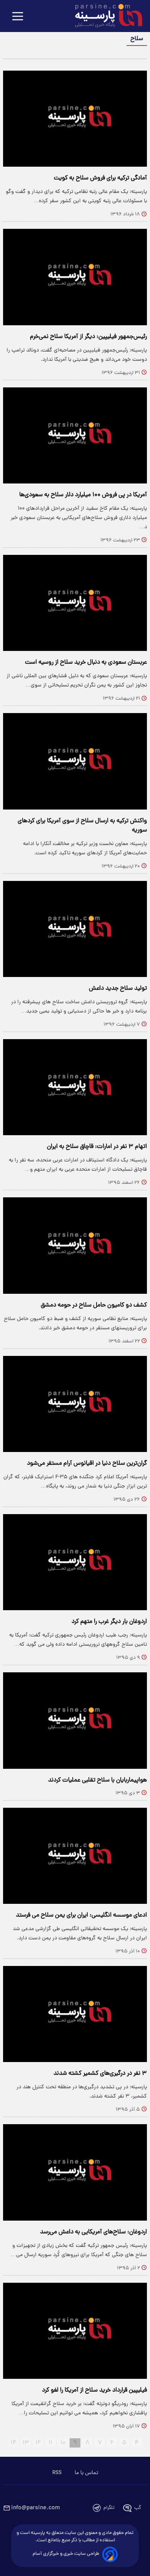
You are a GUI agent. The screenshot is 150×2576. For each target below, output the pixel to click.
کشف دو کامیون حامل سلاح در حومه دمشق (94, 1305)
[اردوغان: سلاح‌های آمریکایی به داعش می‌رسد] (75, 2172)
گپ (138, 2508)
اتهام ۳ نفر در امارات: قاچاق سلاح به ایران (97, 1147)
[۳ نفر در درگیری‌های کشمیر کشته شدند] (75, 2014)
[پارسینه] (105, 17)
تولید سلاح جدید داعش (118, 989)
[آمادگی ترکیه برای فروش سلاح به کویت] (75, 119)
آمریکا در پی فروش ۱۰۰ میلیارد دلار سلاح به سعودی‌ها (83, 495)
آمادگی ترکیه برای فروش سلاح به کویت (100, 178)
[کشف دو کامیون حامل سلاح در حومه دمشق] (75, 1245)
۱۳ (26, 2443)
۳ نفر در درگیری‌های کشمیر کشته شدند (100, 2074)
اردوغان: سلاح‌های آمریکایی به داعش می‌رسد (93, 2232)
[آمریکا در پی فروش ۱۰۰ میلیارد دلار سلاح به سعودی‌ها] (75, 435)
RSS (57, 2473)
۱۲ (38, 2443)
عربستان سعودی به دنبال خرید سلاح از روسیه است (86, 663)
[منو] (18, 17)
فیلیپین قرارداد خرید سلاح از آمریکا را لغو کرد (94, 2390)
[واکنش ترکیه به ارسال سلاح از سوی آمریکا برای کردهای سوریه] (75, 761)
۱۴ (13, 2443)
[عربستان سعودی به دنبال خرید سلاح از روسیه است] (75, 603)
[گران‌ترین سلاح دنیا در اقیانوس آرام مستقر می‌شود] (75, 1404)
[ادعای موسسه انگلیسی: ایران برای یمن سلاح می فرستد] (75, 1856)
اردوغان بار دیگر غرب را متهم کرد (109, 1622)
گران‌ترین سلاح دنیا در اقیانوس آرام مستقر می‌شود (87, 1464)
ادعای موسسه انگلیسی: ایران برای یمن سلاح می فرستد (81, 1915)
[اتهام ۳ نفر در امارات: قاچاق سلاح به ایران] (75, 1087)
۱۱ (50, 2443)
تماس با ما (86, 2473)
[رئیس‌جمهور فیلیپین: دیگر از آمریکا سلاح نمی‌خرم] (75, 277)
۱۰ (63, 2443)
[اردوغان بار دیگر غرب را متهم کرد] (75, 1562)
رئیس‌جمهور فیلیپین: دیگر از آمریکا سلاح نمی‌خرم (88, 337)
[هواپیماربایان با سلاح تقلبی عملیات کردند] (75, 1720)
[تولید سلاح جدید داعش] (75, 929)
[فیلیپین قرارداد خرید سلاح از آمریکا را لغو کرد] (75, 2331)
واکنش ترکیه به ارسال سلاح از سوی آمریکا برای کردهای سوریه (82, 826)
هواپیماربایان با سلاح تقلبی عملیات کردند (97, 1780)
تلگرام (109, 2508)
